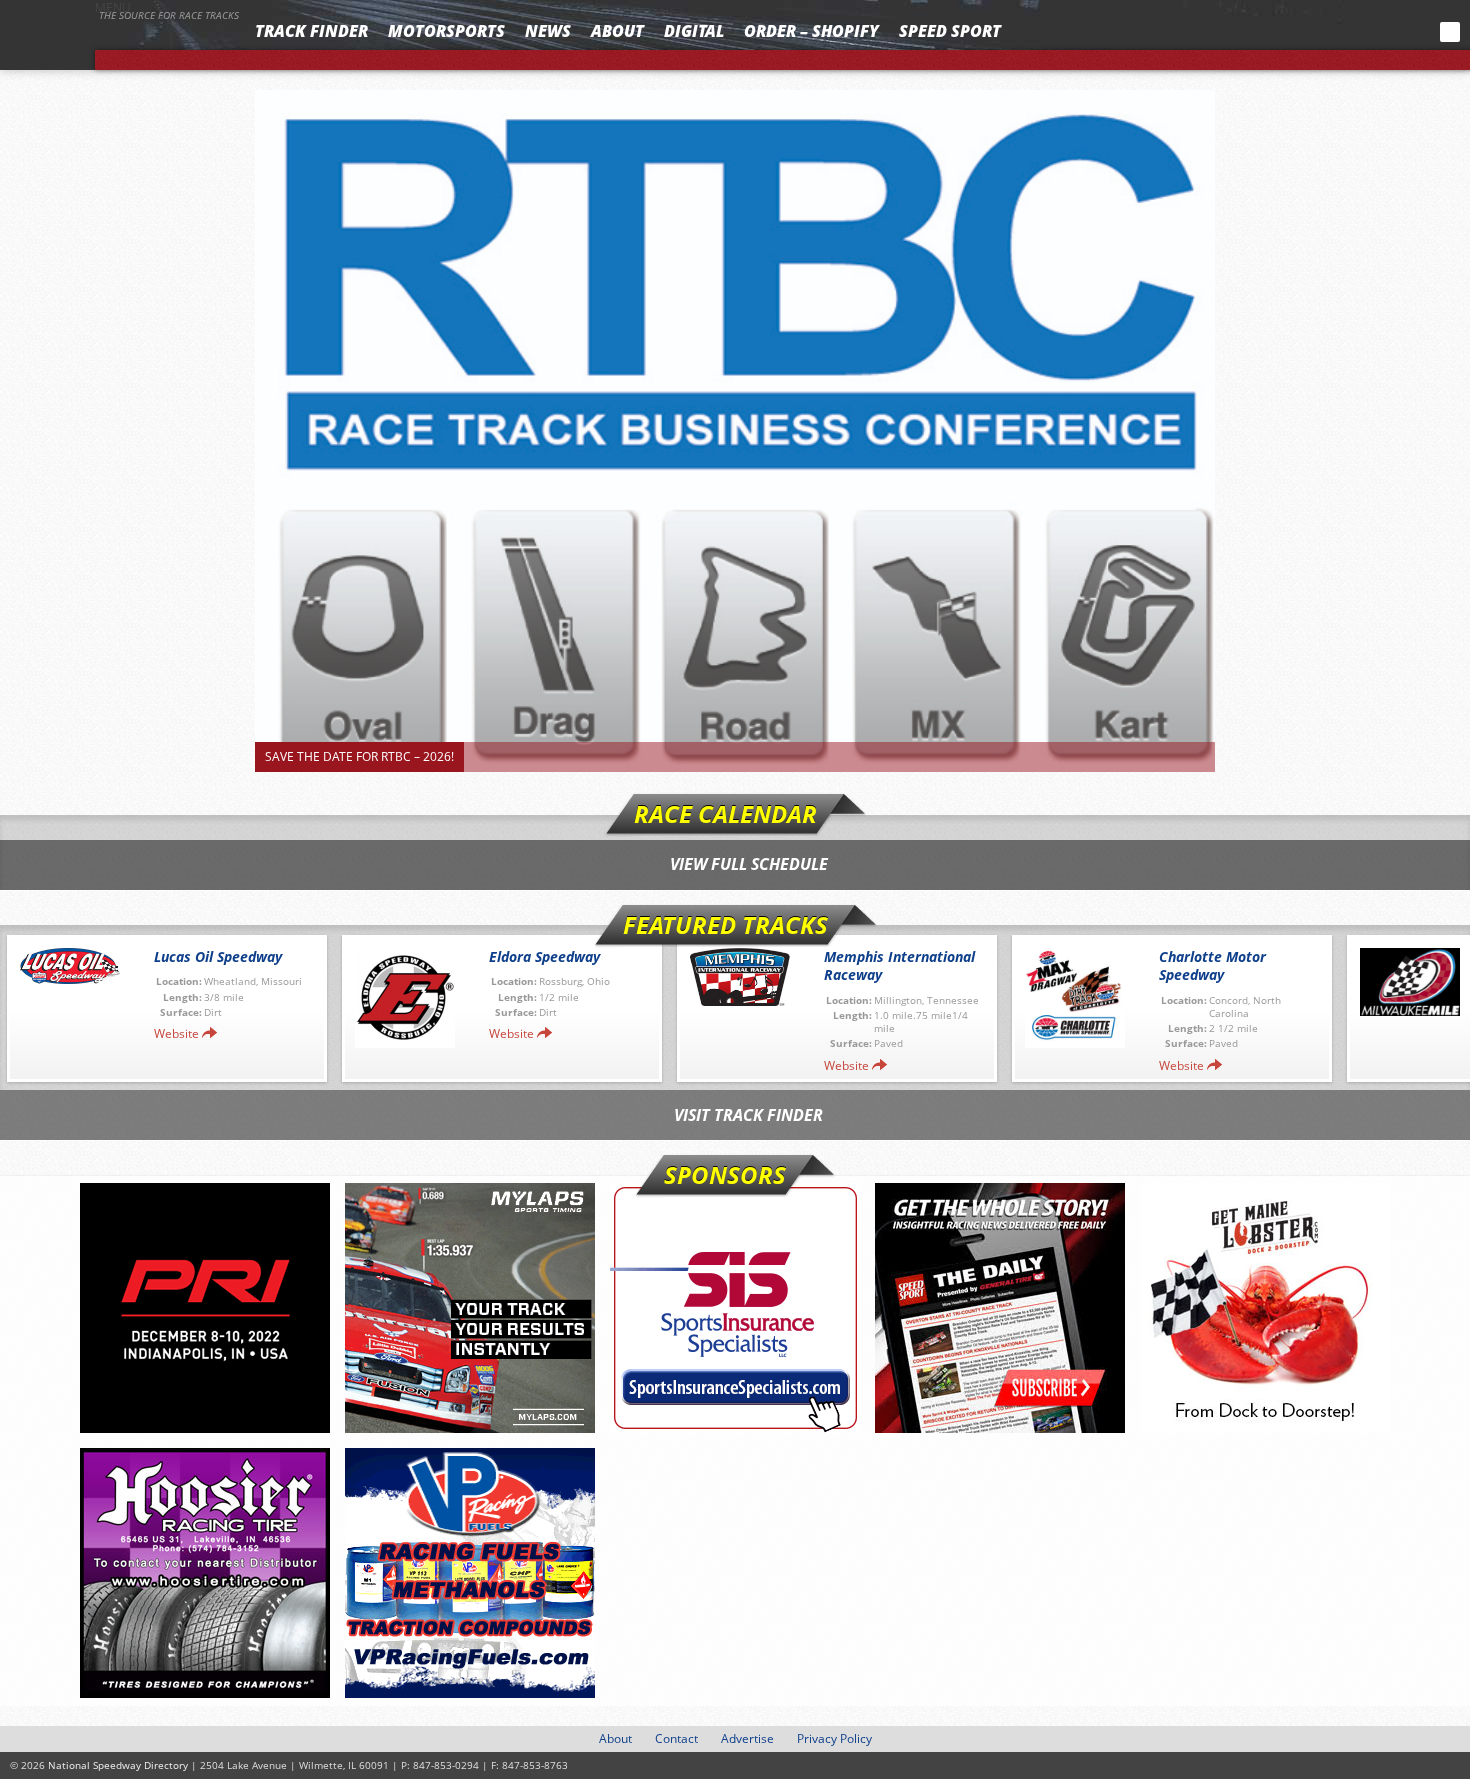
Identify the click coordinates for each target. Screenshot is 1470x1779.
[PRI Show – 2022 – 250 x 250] (205, 1308)
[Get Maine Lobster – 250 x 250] (1265, 1308)
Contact (676, 1738)
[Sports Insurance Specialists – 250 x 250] (735, 1308)
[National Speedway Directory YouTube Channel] (1395, 32)
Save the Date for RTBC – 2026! (359, 756)
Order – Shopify (811, 31)
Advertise (747, 1738)
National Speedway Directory (122, 42)
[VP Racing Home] (470, 1573)
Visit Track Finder (748, 1115)
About (617, 31)
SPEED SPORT (950, 31)
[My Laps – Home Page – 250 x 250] (470, 1308)
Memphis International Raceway (899, 965)
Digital (694, 31)
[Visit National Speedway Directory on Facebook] (1322, 32)
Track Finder (311, 31)
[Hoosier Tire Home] (205, 1573)
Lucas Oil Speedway (218, 956)
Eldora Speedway (544, 956)
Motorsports (446, 31)
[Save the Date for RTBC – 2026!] (735, 431)
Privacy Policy (834, 1738)
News (548, 31)
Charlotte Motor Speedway (1212, 965)
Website (176, 1033)
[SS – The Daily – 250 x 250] (1000, 1308)
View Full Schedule (749, 864)
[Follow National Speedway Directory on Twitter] (1349, 32)
